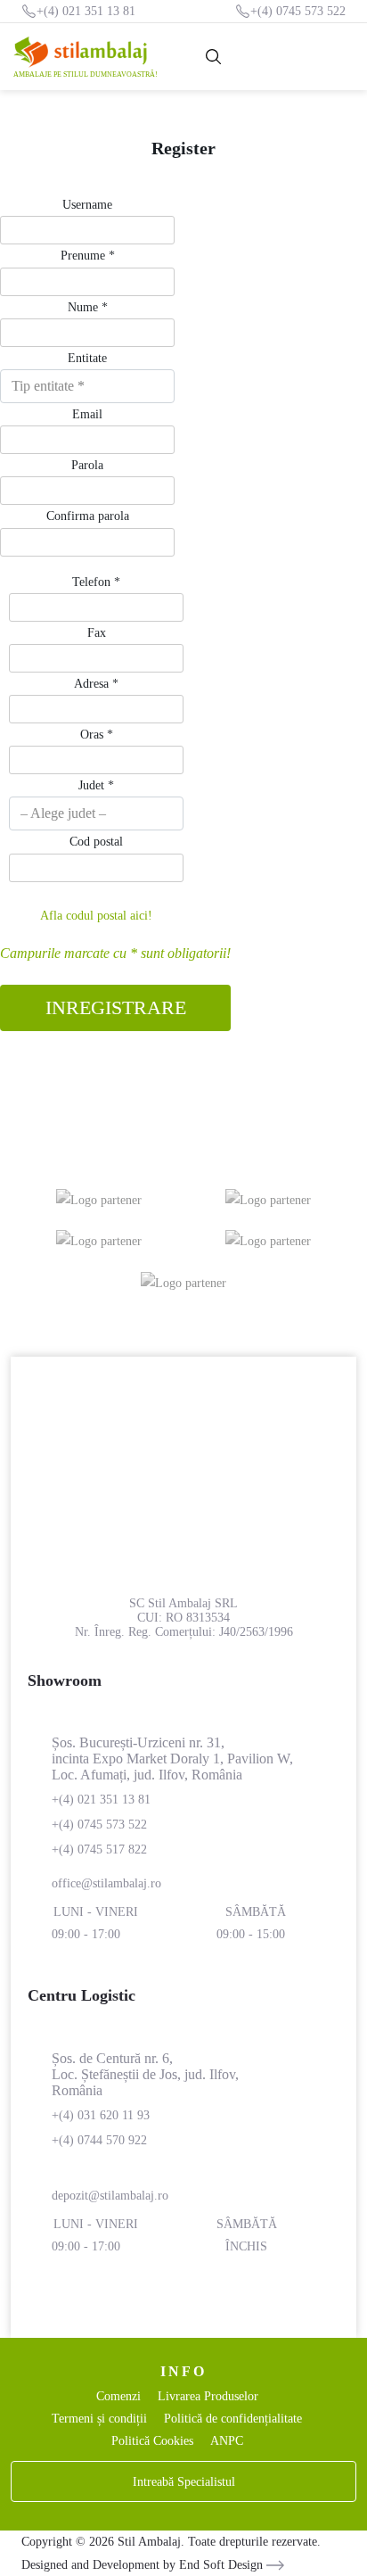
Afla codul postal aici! (96, 916)
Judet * (96, 785)
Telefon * (96, 582)
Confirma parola (88, 516)
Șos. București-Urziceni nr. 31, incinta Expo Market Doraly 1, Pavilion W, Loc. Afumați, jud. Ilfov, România (172, 1759)
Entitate (87, 358)
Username (87, 205)
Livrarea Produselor (208, 2396)
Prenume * (88, 256)
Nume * (88, 307)
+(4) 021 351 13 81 (86, 11)
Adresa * (96, 684)
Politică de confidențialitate (233, 2419)
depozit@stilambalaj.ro (110, 2196)
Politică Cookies (152, 2441)
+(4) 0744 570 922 (99, 2140)
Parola (87, 465)
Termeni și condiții (99, 2419)
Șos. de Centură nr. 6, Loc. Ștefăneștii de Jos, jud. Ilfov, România (145, 2074)
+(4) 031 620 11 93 (101, 2115)
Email (87, 414)
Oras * (97, 735)
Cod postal (96, 842)
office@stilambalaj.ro (106, 1883)
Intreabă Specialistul (184, 2482)
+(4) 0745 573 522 (298, 11)
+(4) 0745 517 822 (99, 1849)
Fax (97, 633)
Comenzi (118, 2396)
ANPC (227, 2441)
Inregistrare (116, 1007)
